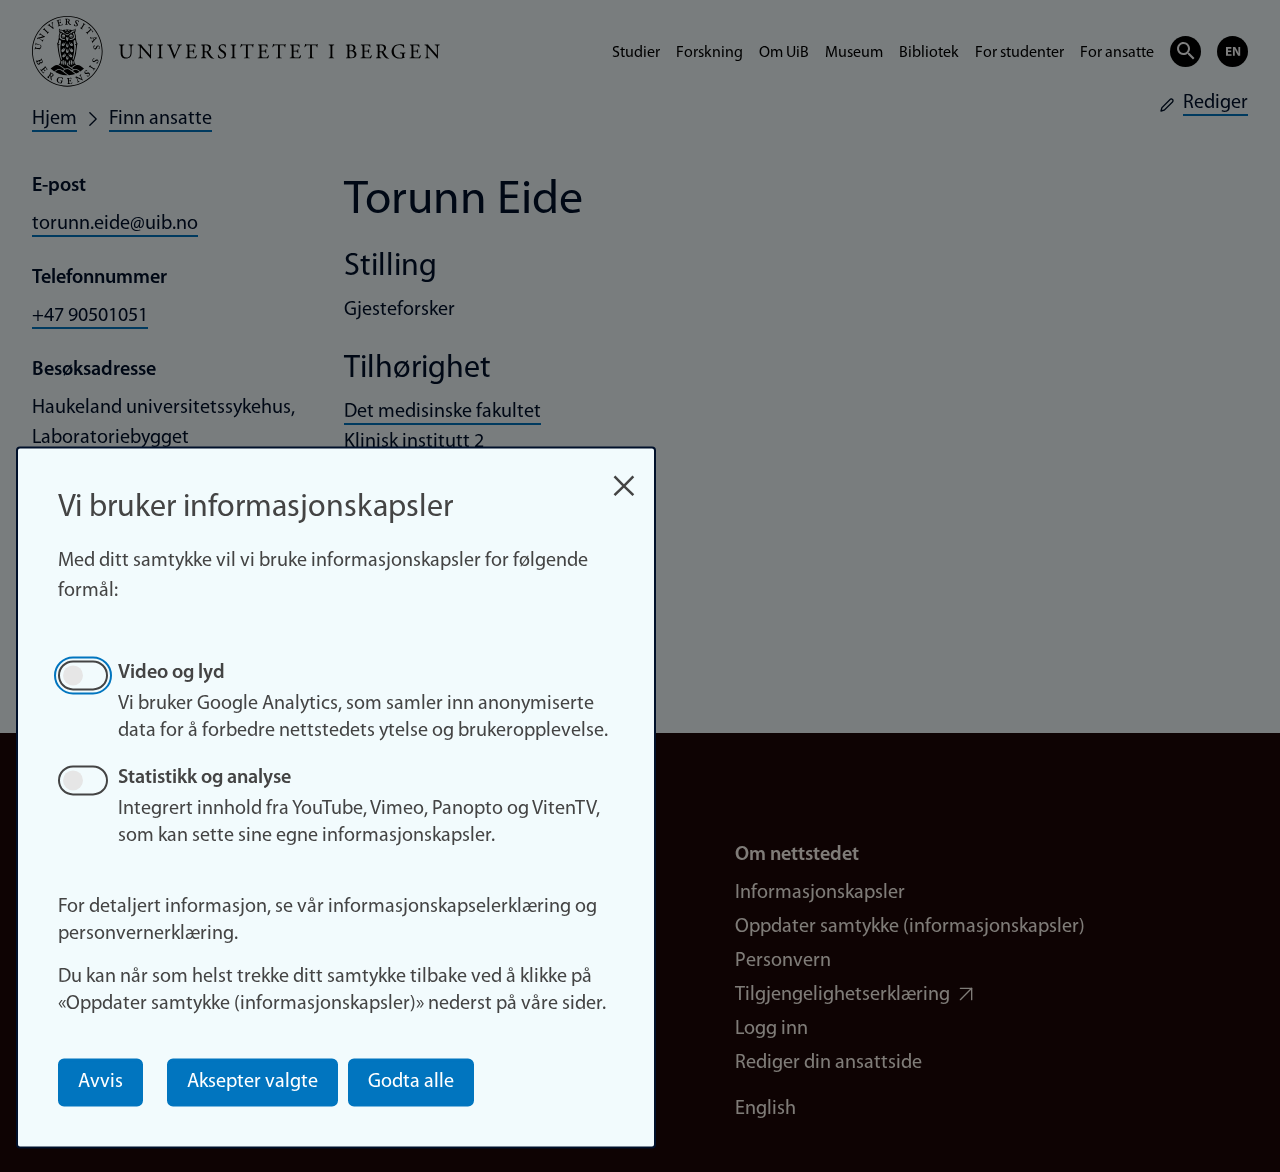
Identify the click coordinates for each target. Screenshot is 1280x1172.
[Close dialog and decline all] (624, 475)
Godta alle (411, 1082)
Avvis (100, 1082)
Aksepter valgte (252, 1082)
